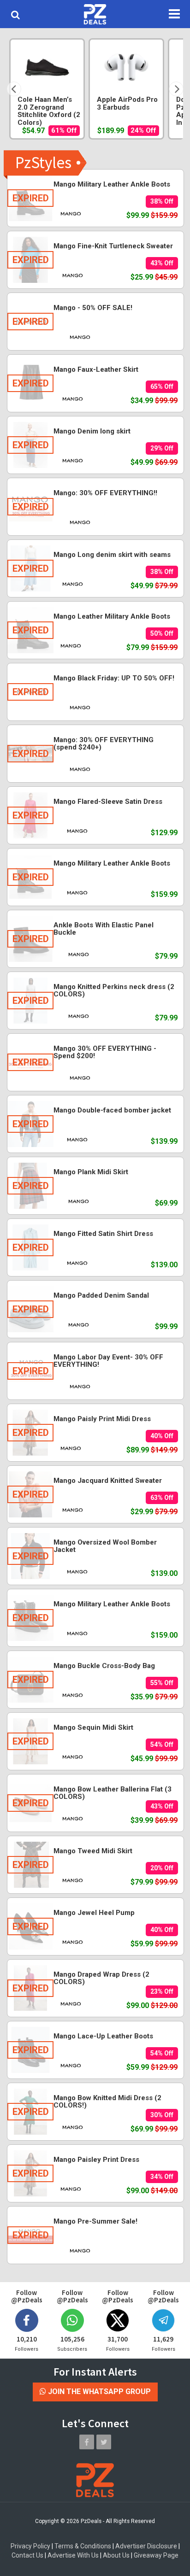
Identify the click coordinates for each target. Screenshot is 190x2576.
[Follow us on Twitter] (104, 2442)
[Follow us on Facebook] (87, 2442)
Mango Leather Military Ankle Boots (112, 616)
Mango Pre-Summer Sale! (95, 2221)
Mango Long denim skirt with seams (112, 555)
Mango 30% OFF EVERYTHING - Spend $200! (105, 1052)
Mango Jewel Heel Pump (94, 1913)
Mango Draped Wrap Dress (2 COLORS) (101, 1978)
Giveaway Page (156, 2555)
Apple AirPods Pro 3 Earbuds (127, 104)
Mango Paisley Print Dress (96, 2160)
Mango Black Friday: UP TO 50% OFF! (114, 678)
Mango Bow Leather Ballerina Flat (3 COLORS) (113, 1793)
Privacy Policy (30, 2546)
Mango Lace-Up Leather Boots (103, 2036)
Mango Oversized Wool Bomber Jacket (105, 1546)
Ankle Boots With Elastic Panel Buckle (104, 929)
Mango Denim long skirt (92, 431)
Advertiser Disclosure (146, 2546)
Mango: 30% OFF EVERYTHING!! (105, 493)
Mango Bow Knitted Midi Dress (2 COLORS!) (107, 2102)
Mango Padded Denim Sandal (101, 1295)
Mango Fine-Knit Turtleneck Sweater (113, 246)
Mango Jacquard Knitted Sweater (108, 1481)
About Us (116, 2555)
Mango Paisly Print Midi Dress (102, 1419)
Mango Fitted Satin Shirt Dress (103, 1234)
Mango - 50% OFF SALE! (93, 308)
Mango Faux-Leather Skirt (96, 369)
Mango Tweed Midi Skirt (93, 1851)
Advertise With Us (73, 2555)
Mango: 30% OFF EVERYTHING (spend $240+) (104, 744)
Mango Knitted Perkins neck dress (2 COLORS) (114, 991)
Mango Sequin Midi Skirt (93, 1727)
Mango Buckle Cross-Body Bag (104, 1666)
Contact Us (27, 2555)
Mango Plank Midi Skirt (91, 1172)
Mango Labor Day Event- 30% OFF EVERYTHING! (108, 1361)
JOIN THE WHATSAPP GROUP (98, 2392)
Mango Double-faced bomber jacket (112, 1110)
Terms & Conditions (83, 2546)
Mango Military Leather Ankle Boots (112, 184)
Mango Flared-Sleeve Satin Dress (108, 802)
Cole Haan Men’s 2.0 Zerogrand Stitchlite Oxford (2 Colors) (49, 111)
